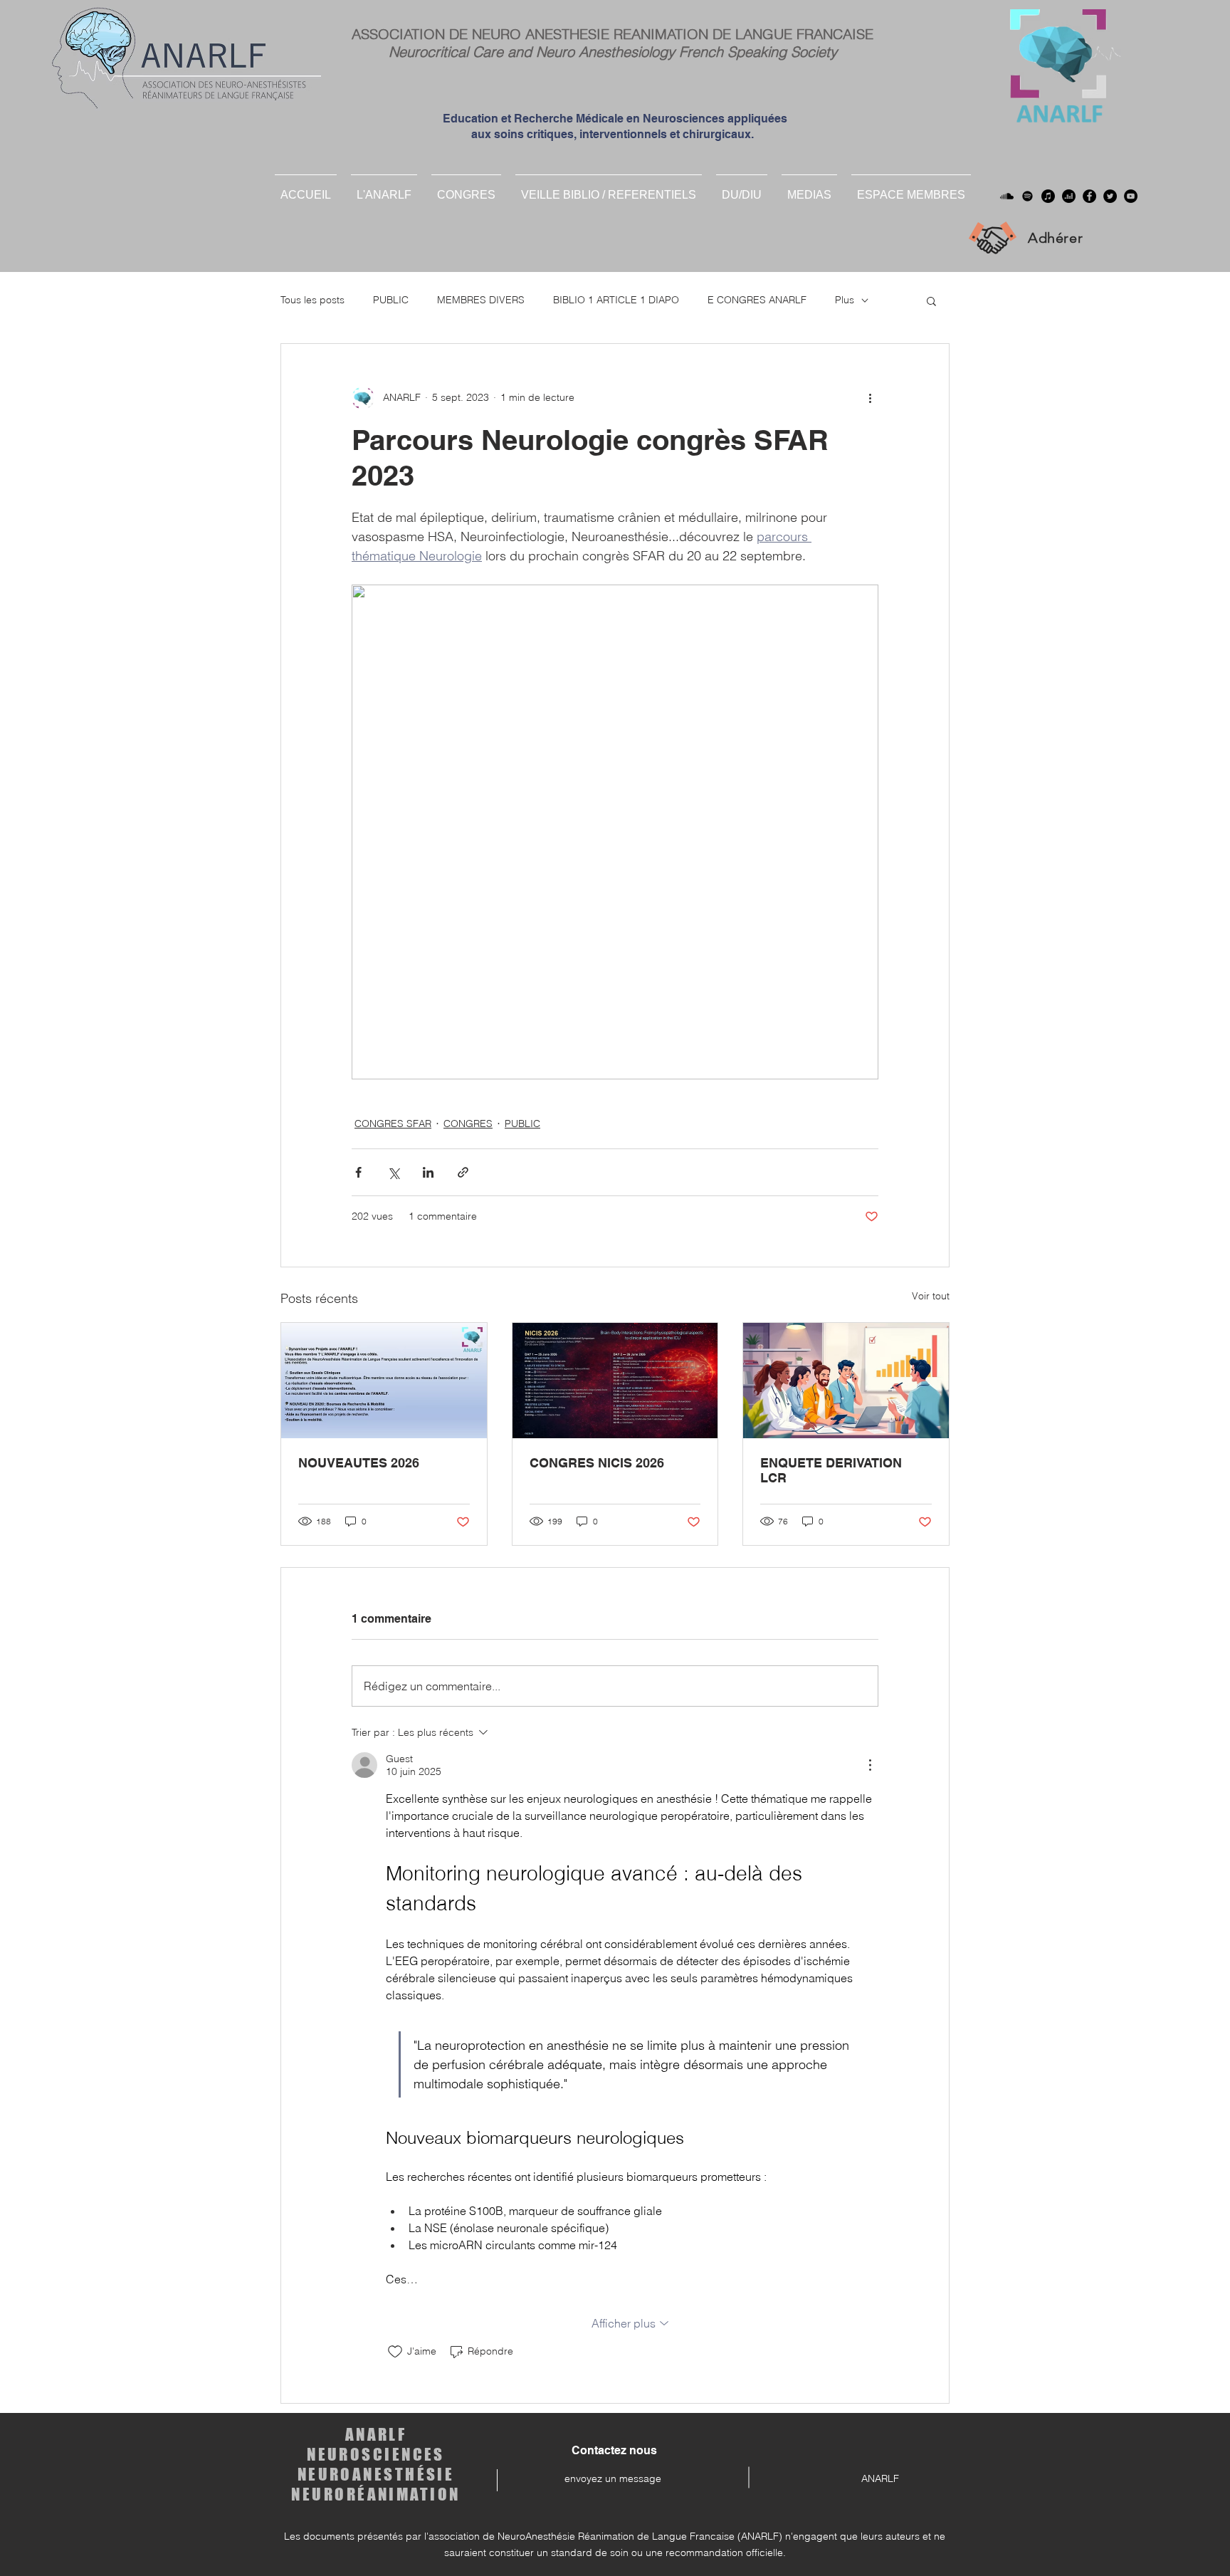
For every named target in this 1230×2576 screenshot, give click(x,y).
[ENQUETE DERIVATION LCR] (846, 1381)
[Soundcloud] (1007, 196)
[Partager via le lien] (463, 1172)
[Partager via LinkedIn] (428, 1172)
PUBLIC (391, 300)
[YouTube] (1131, 196)
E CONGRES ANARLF (757, 300)
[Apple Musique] (1048, 196)
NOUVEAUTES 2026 (359, 1463)
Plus (845, 300)
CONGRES (468, 1124)
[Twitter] (1110, 196)
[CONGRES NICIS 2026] (615, 1381)
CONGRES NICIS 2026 (597, 1463)
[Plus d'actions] (870, 398)
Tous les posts (312, 300)
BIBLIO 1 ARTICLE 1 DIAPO (616, 300)
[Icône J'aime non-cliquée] (395, 2352)
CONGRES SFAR (393, 1124)
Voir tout (931, 1296)
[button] (742, 189)
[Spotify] (1027, 196)
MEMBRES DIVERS (481, 300)
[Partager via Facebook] (358, 1172)
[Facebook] (1089, 196)
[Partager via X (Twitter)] (393, 1172)
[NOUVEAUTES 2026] (384, 1381)
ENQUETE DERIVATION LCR (831, 1470)
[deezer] (1069, 196)
